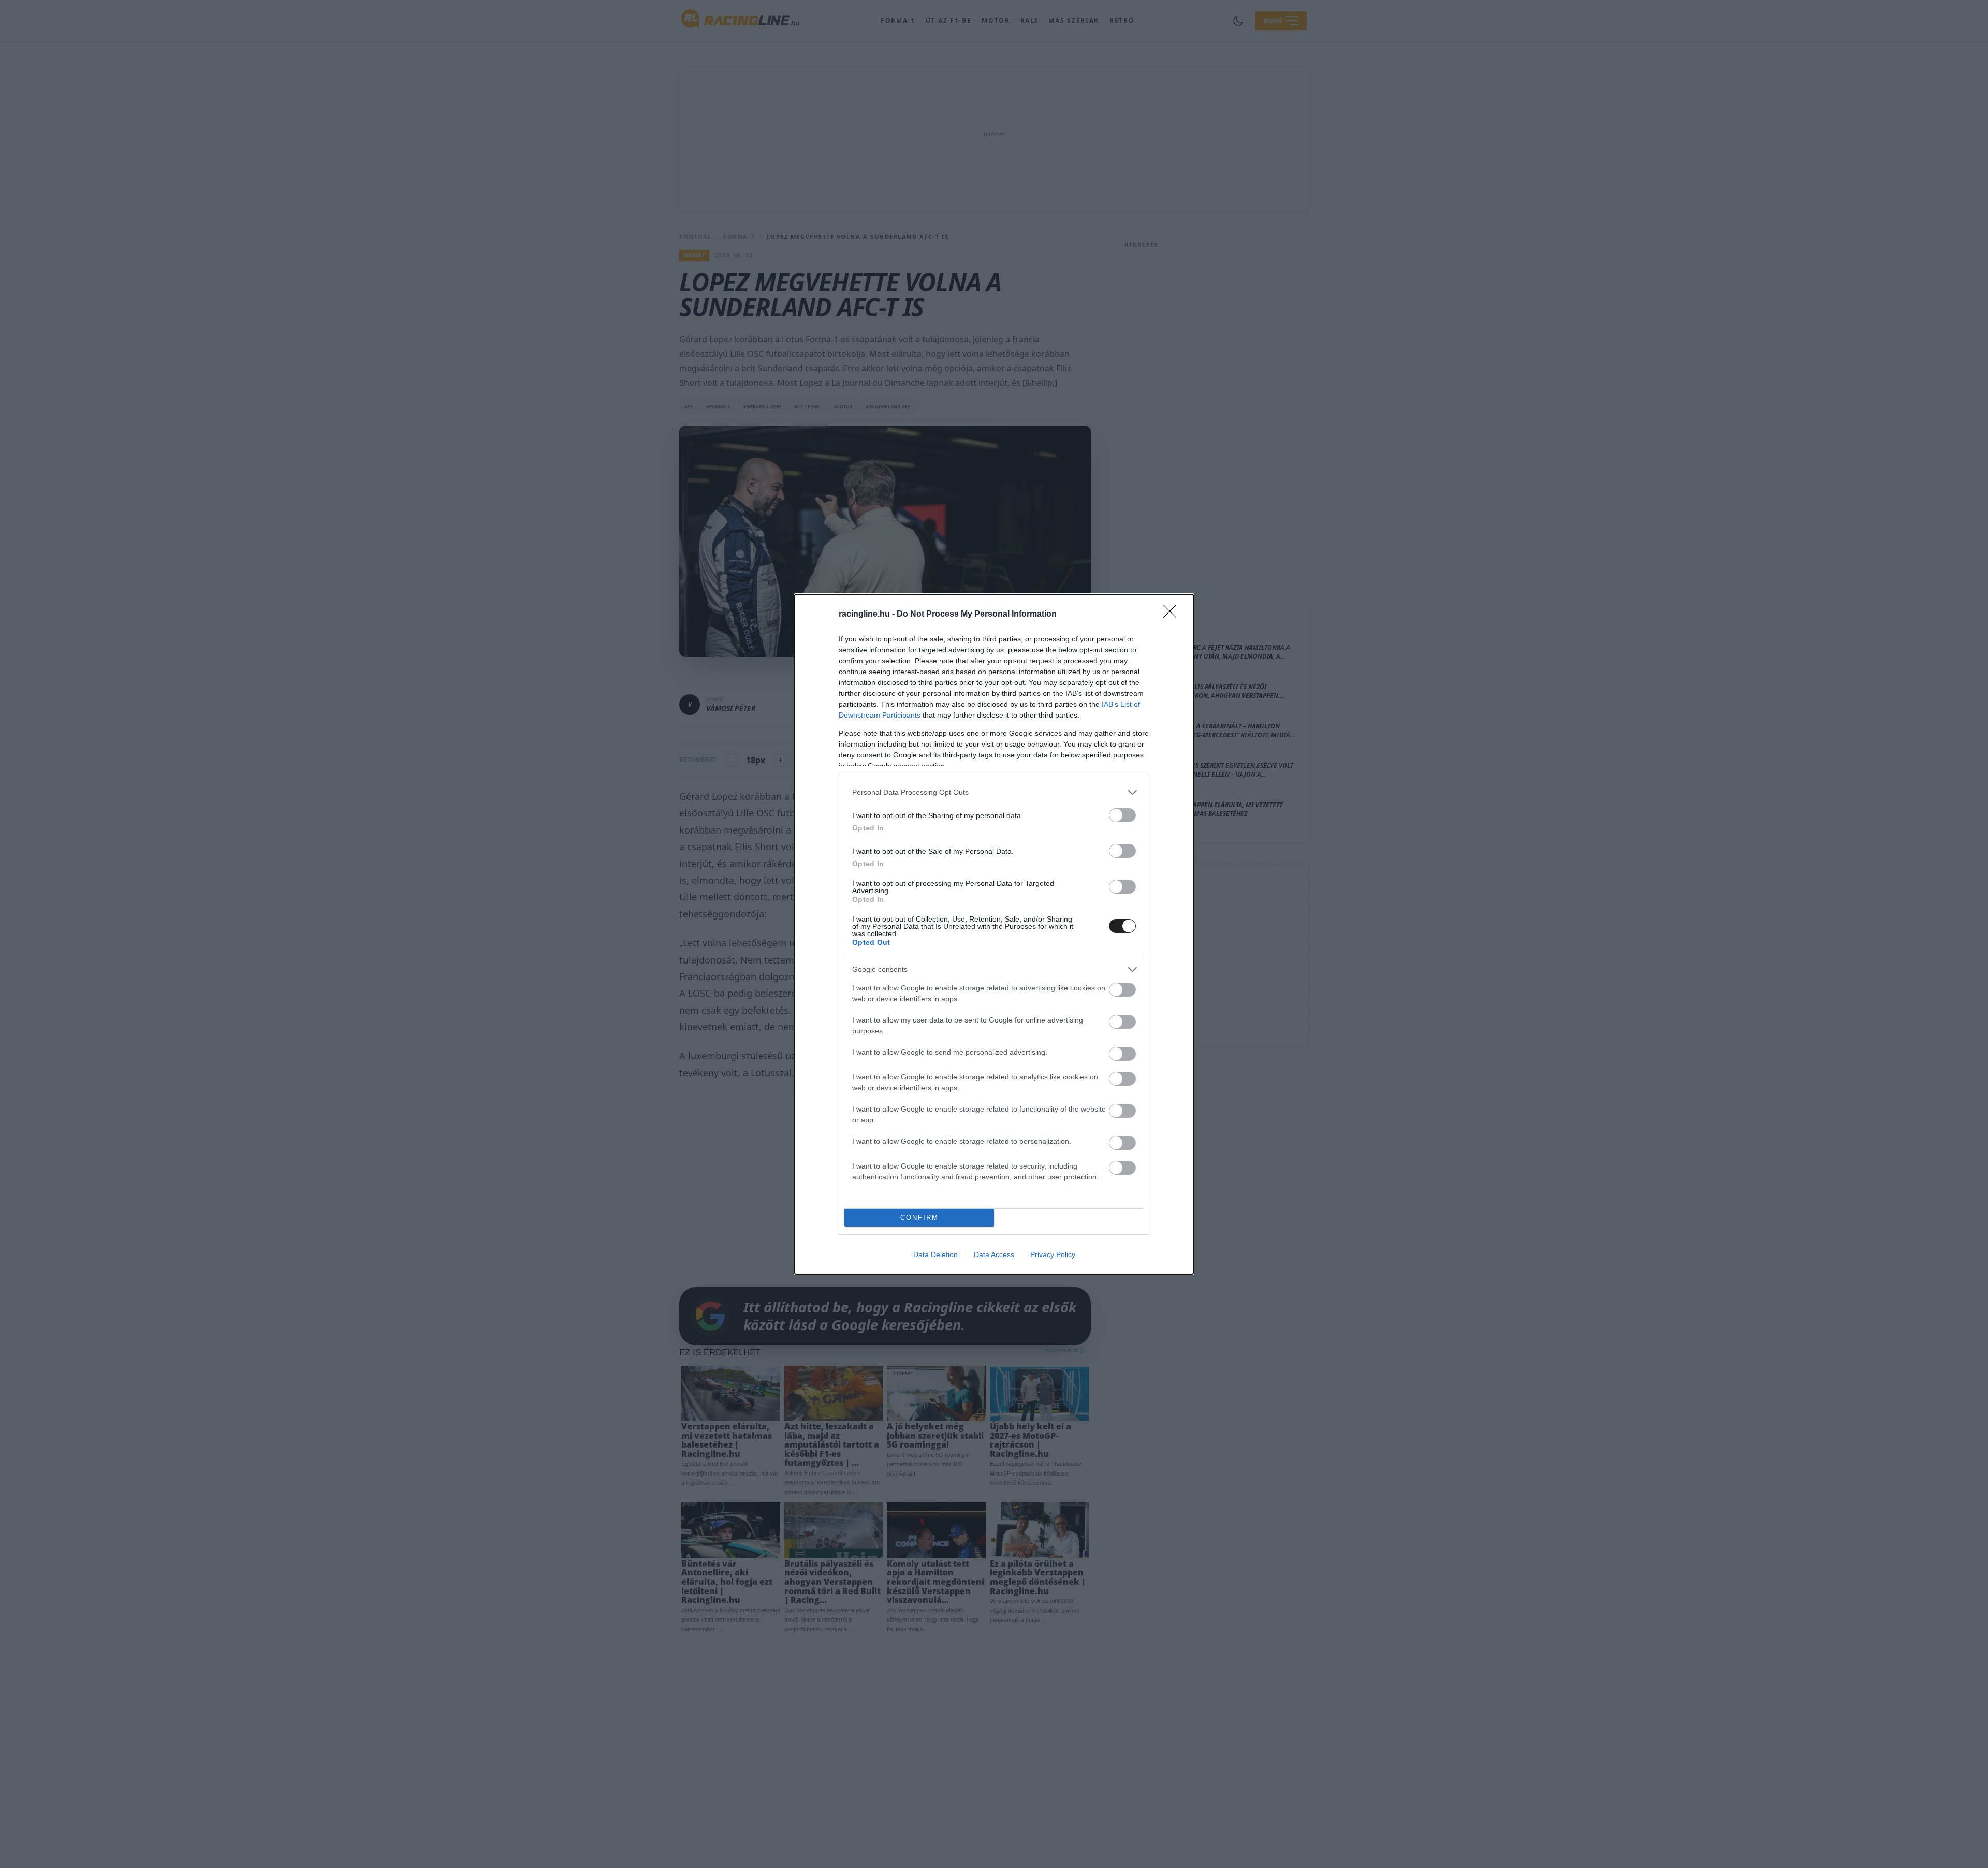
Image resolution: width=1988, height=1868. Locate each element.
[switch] (1122, 815)
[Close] (1173, 615)
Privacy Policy (1053, 1254)
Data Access (994, 1254)
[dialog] (994, 934)
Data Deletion (935, 1254)
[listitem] (994, 792)
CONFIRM (919, 1217)
